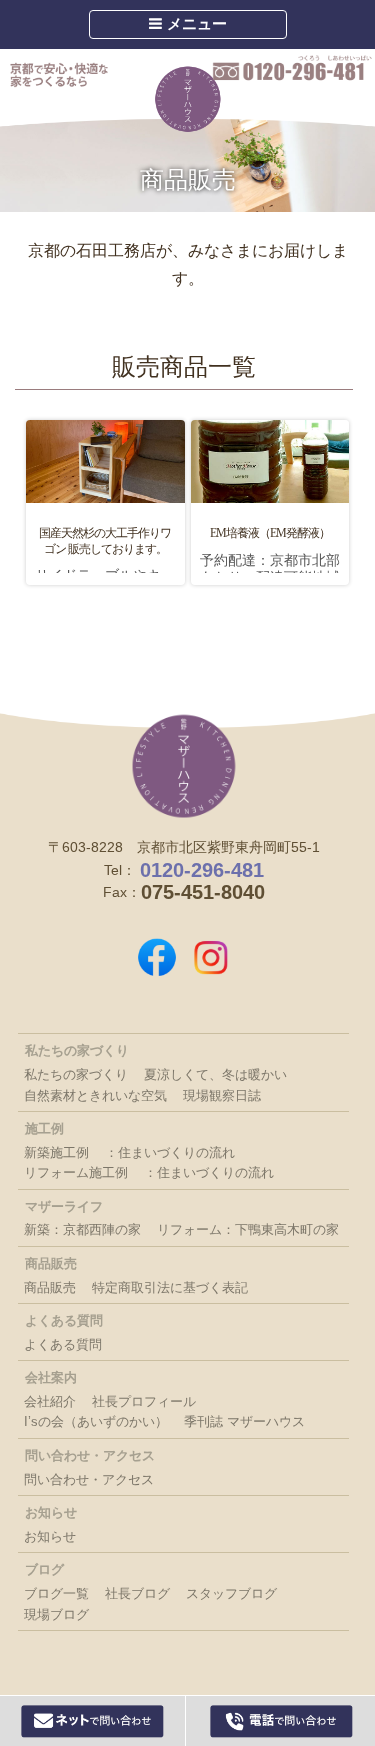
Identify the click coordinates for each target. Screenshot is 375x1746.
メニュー (195, 23)
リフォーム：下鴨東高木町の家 (248, 1229)
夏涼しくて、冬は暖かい (215, 1074)
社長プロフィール (144, 1401)
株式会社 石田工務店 (184, 766)
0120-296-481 (292, 69)
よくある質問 (63, 1344)
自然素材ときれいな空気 (95, 1095)
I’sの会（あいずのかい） (96, 1421)
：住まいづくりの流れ (170, 1152)
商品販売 (50, 1287)
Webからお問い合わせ (93, 1721)
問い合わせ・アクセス (89, 1479)
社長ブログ (137, 1593)
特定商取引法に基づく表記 (170, 1287)
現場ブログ (56, 1614)
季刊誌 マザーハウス (244, 1421)
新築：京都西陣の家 (82, 1229)
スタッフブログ (231, 1593)
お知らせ (50, 1536)
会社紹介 (50, 1401)
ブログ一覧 (56, 1593)
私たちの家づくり (76, 1074)
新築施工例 (56, 1152)
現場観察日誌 (222, 1095)
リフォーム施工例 (76, 1172)
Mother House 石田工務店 (188, 99)
